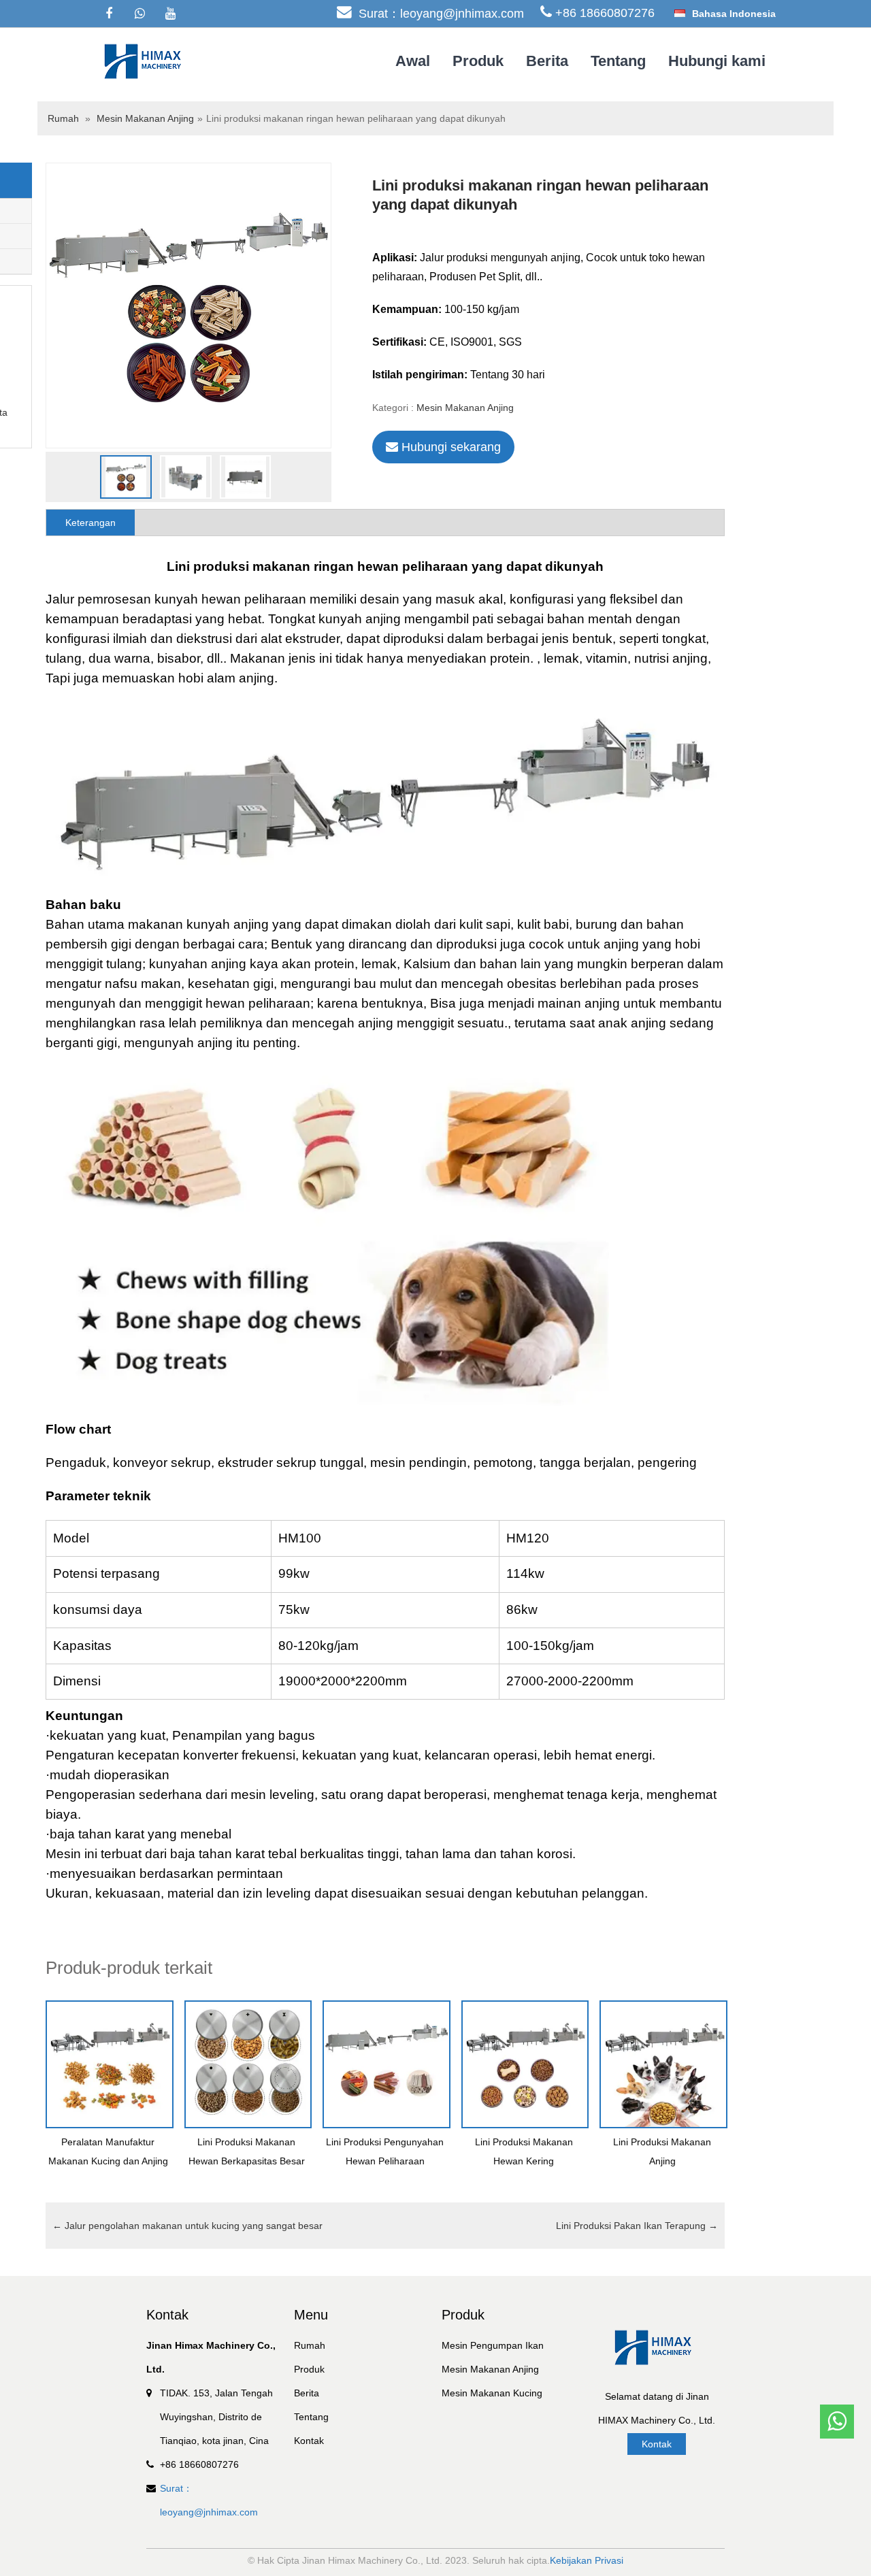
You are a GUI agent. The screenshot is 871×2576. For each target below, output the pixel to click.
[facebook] (109, 14)
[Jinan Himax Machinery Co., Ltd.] (146, 61)
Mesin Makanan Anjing (145, 118)
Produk (478, 61)
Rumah (63, 118)
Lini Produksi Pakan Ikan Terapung (637, 2226)
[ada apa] (139, 14)
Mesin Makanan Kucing (492, 2393)
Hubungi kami (717, 61)
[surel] (837, 2381)
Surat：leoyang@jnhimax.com (441, 14)
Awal (413, 61)
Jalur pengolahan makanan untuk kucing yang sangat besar (187, 2226)
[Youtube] (170, 14)
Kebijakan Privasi (587, 2560)
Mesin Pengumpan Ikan (493, 2345)
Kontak (309, 2441)
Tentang (618, 61)
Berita (547, 61)
